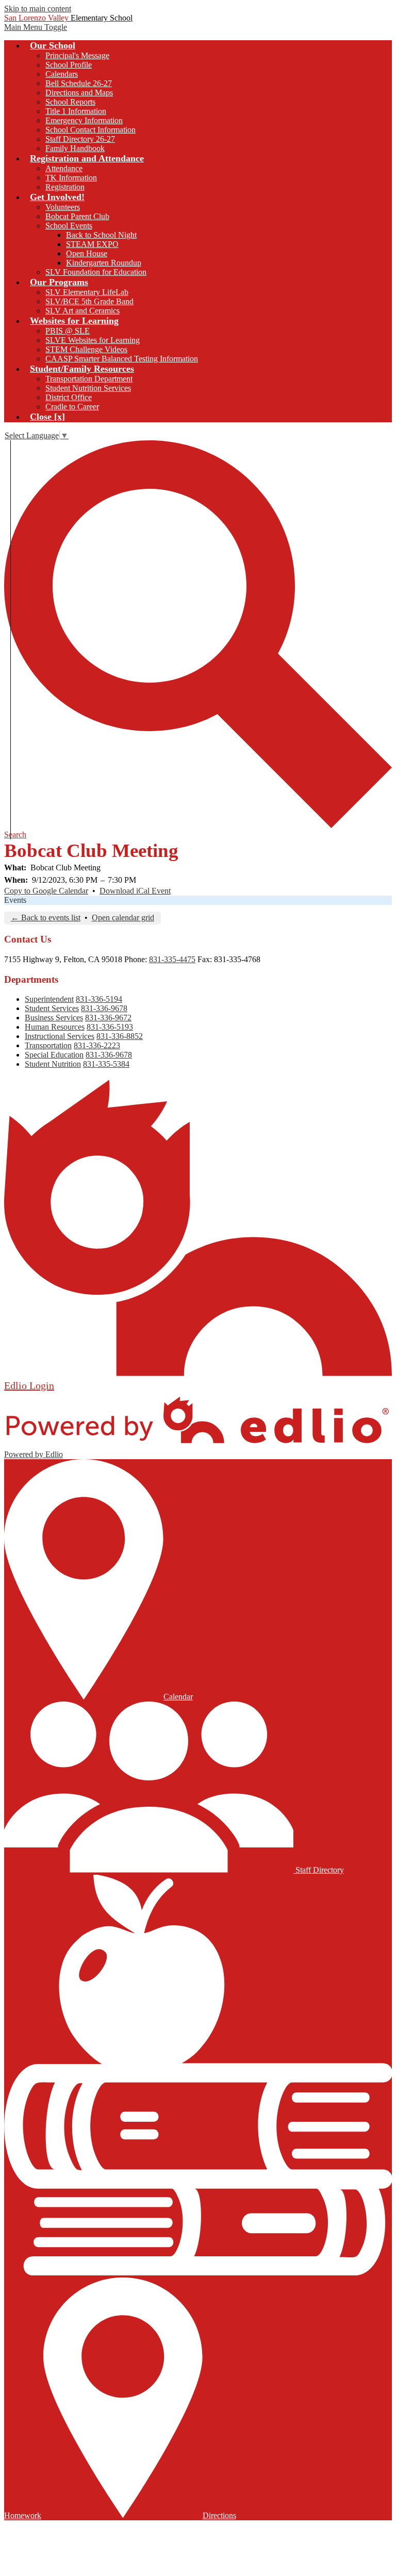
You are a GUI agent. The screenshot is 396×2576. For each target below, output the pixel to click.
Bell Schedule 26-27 (79, 83)
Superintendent (49, 999)
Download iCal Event (135, 891)
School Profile (69, 65)
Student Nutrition (53, 1064)
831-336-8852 (120, 1036)
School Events (69, 226)
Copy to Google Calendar (46, 891)
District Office (69, 397)
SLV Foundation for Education (96, 272)
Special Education (54, 1055)
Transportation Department (89, 379)
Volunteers (63, 207)
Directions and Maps (79, 93)
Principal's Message (77, 55)
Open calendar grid (123, 918)
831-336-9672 (108, 1018)
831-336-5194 (99, 999)
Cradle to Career (72, 407)
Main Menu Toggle (36, 27)
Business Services (54, 1018)
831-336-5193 (110, 1027)
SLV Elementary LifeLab (87, 292)
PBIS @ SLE (68, 331)
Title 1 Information (76, 111)
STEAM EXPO (92, 244)
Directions (219, 2515)
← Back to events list (46, 918)
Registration (65, 187)
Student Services (52, 1008)
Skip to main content (38, 9)
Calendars (62, 74)
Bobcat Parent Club (77, 216)
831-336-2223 (97, 1045)
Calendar (178, 1697)
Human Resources (55, 1027)
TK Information (71, 178)
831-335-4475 (172, 959)
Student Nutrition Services (88, 388)
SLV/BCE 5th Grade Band (89, 301)
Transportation (48, 1045)
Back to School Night (101, 235)
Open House (87, 253)
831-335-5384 (106, 1064)
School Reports (70, 102)
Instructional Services (60, 1036)
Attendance (64, 168)
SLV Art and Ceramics (82, 311)
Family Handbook (75, 148)
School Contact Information (90, 130)
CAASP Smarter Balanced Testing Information (122, 359)
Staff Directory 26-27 (80, 139)
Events (15, 900)
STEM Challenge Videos (86, 349)
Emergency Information (84, 120)
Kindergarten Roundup (104, 263)
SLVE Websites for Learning (93, 340)
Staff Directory (319, 1870)
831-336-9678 (104, 1008)
